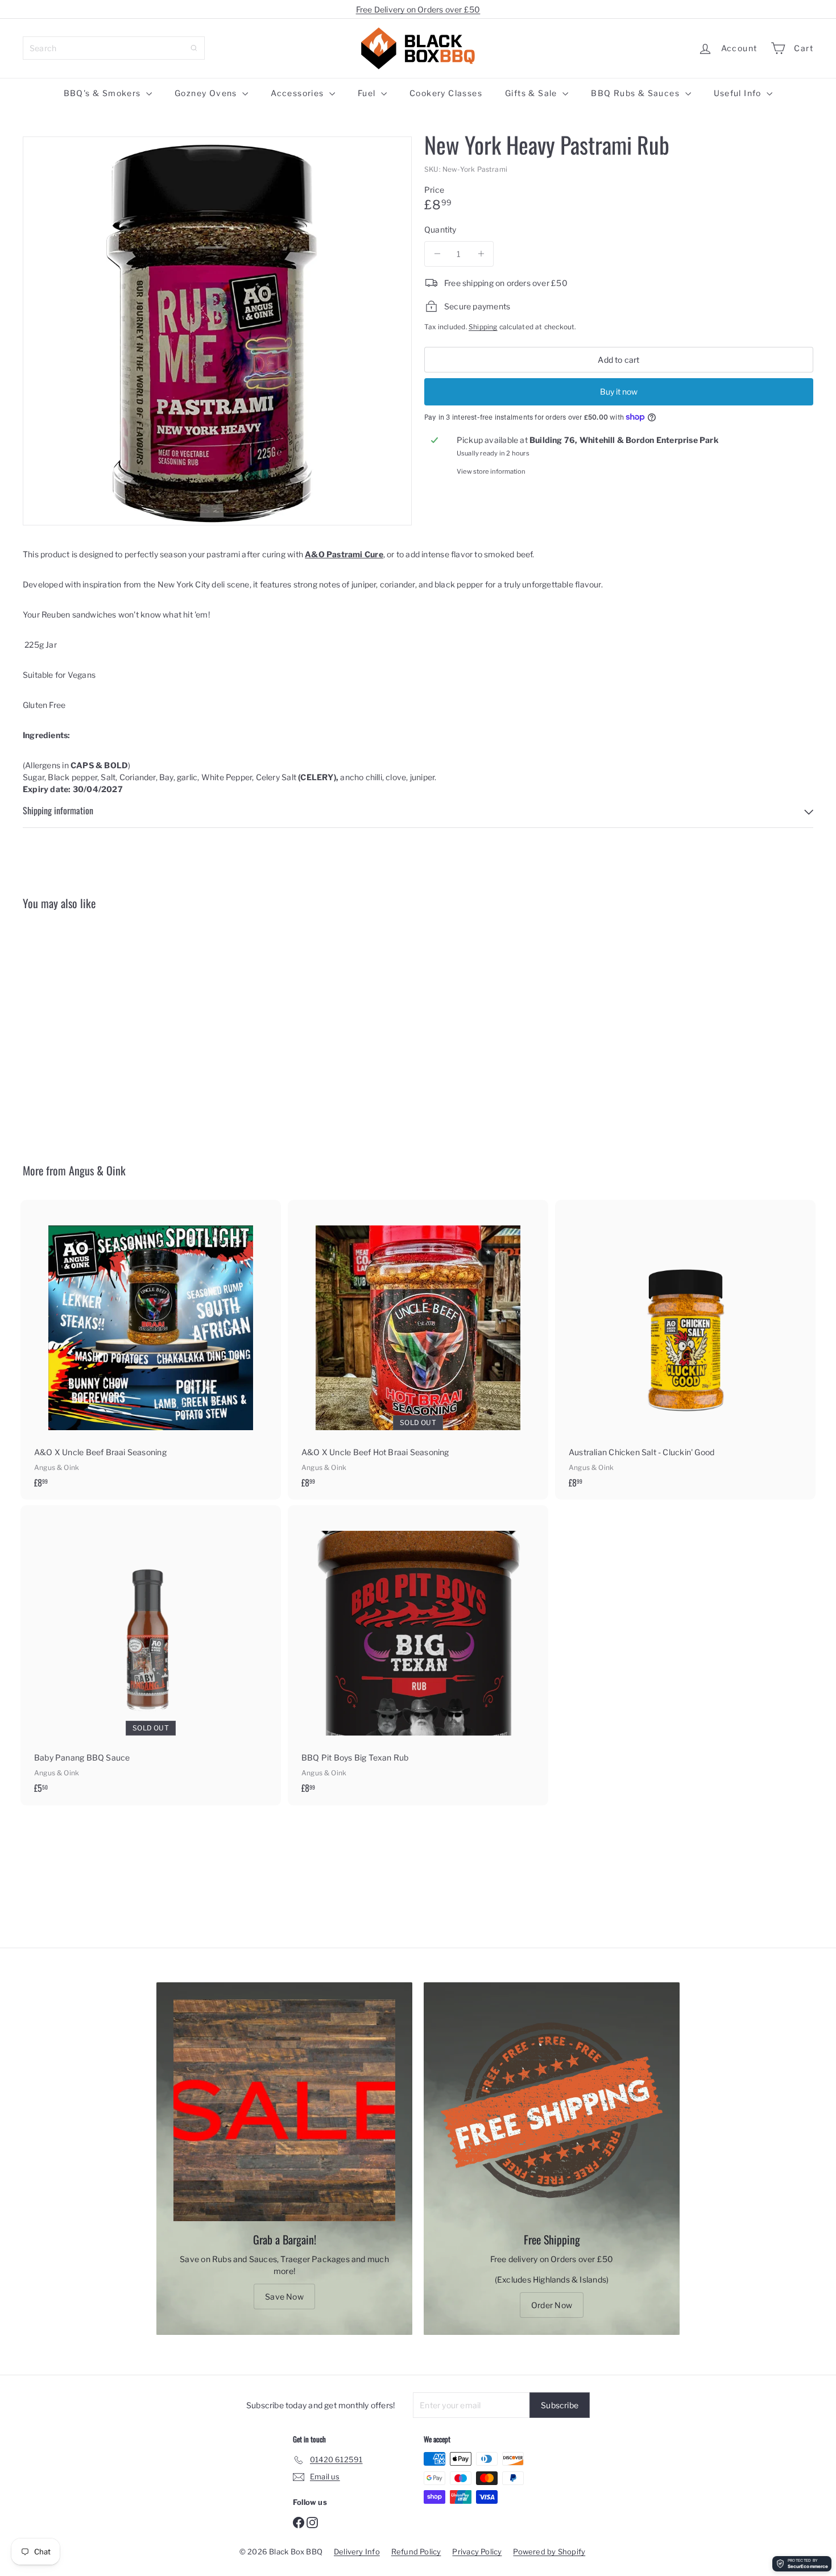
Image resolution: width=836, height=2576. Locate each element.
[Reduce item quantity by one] (437, 254)
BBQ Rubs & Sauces (636, 93)
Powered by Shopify (549, 2552)
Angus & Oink (97, 1170)
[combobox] (114, 48)
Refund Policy (416, 2552)
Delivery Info (357, 2552)
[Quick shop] (140, 940)
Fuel (368, 93)
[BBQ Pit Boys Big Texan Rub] (418, 1655)
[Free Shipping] (552, 2110)
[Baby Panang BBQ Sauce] (151, 1655)
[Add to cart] (140, 964)
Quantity (440, 229)
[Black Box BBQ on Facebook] (299, 2522)
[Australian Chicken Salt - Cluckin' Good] (685, 1350)
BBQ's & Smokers (104, 93)
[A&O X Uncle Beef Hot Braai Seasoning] (418, 1350)
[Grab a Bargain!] (284, 2110)
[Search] (194, 48)
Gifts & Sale (532, 93)
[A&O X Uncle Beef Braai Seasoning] (151, 1350)
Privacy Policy (477, 2552)
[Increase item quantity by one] (481, 254)
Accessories (299, 93)
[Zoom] (217, 331)
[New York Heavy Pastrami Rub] (84, 1028)
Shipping (483, 327)
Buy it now (619, 391)
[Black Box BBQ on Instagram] (312, 2522)
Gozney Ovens (207, 93)
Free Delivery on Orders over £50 (418, 9)
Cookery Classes (446, 93)
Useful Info (739, 93)
